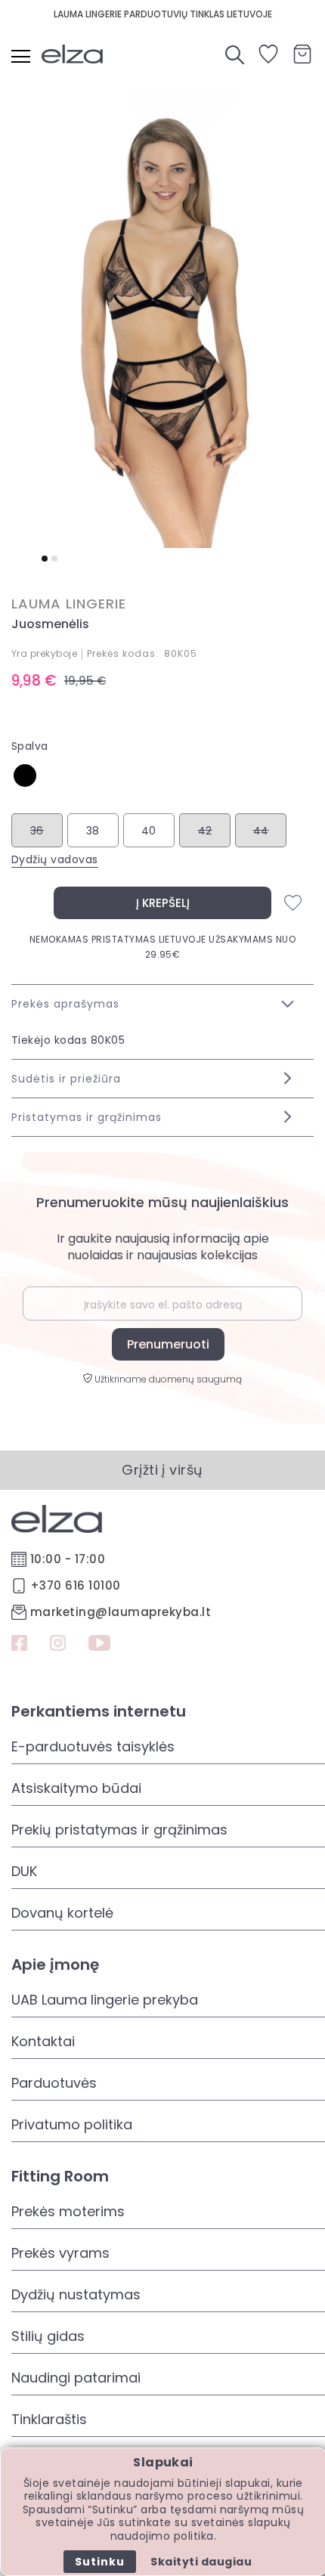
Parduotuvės (54, 2083)
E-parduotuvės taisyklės (93, 1746)
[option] (25, 776)
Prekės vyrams (60, 2253)
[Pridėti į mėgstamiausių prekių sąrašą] (293, 903)
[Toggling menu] (21, 56)
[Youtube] (99, 1645)
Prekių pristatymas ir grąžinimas (119, 1830)
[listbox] (162, 781)
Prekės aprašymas (65, 1004)
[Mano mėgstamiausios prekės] (268, 59)
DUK (24, 1871)
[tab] (162, 1003)
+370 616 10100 (76, 1585)
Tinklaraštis (49, 2419)
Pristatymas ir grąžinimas (87, 1117)
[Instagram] (58, 1645)
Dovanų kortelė (62, 1913)
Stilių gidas (48, 2336)
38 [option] (93, 831)
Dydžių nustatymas (76, 2294)
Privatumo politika (72, 2124)
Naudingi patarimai (76, 2378)
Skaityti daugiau (201, 2562)
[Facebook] (19, 1645)
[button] (45, 559)
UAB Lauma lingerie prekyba (105, 2000)
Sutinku (100, 2562)
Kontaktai (43, 2041)
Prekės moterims (68, 2211)
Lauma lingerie (69, 604)
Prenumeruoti (168, 1344)
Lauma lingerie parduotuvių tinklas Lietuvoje (163, 14)
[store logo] (79, 54)
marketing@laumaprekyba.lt (121, 1612)
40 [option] (149, 831)
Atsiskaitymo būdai (76, 1788)
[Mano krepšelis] (302, 54)
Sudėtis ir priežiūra (66, 1079)
